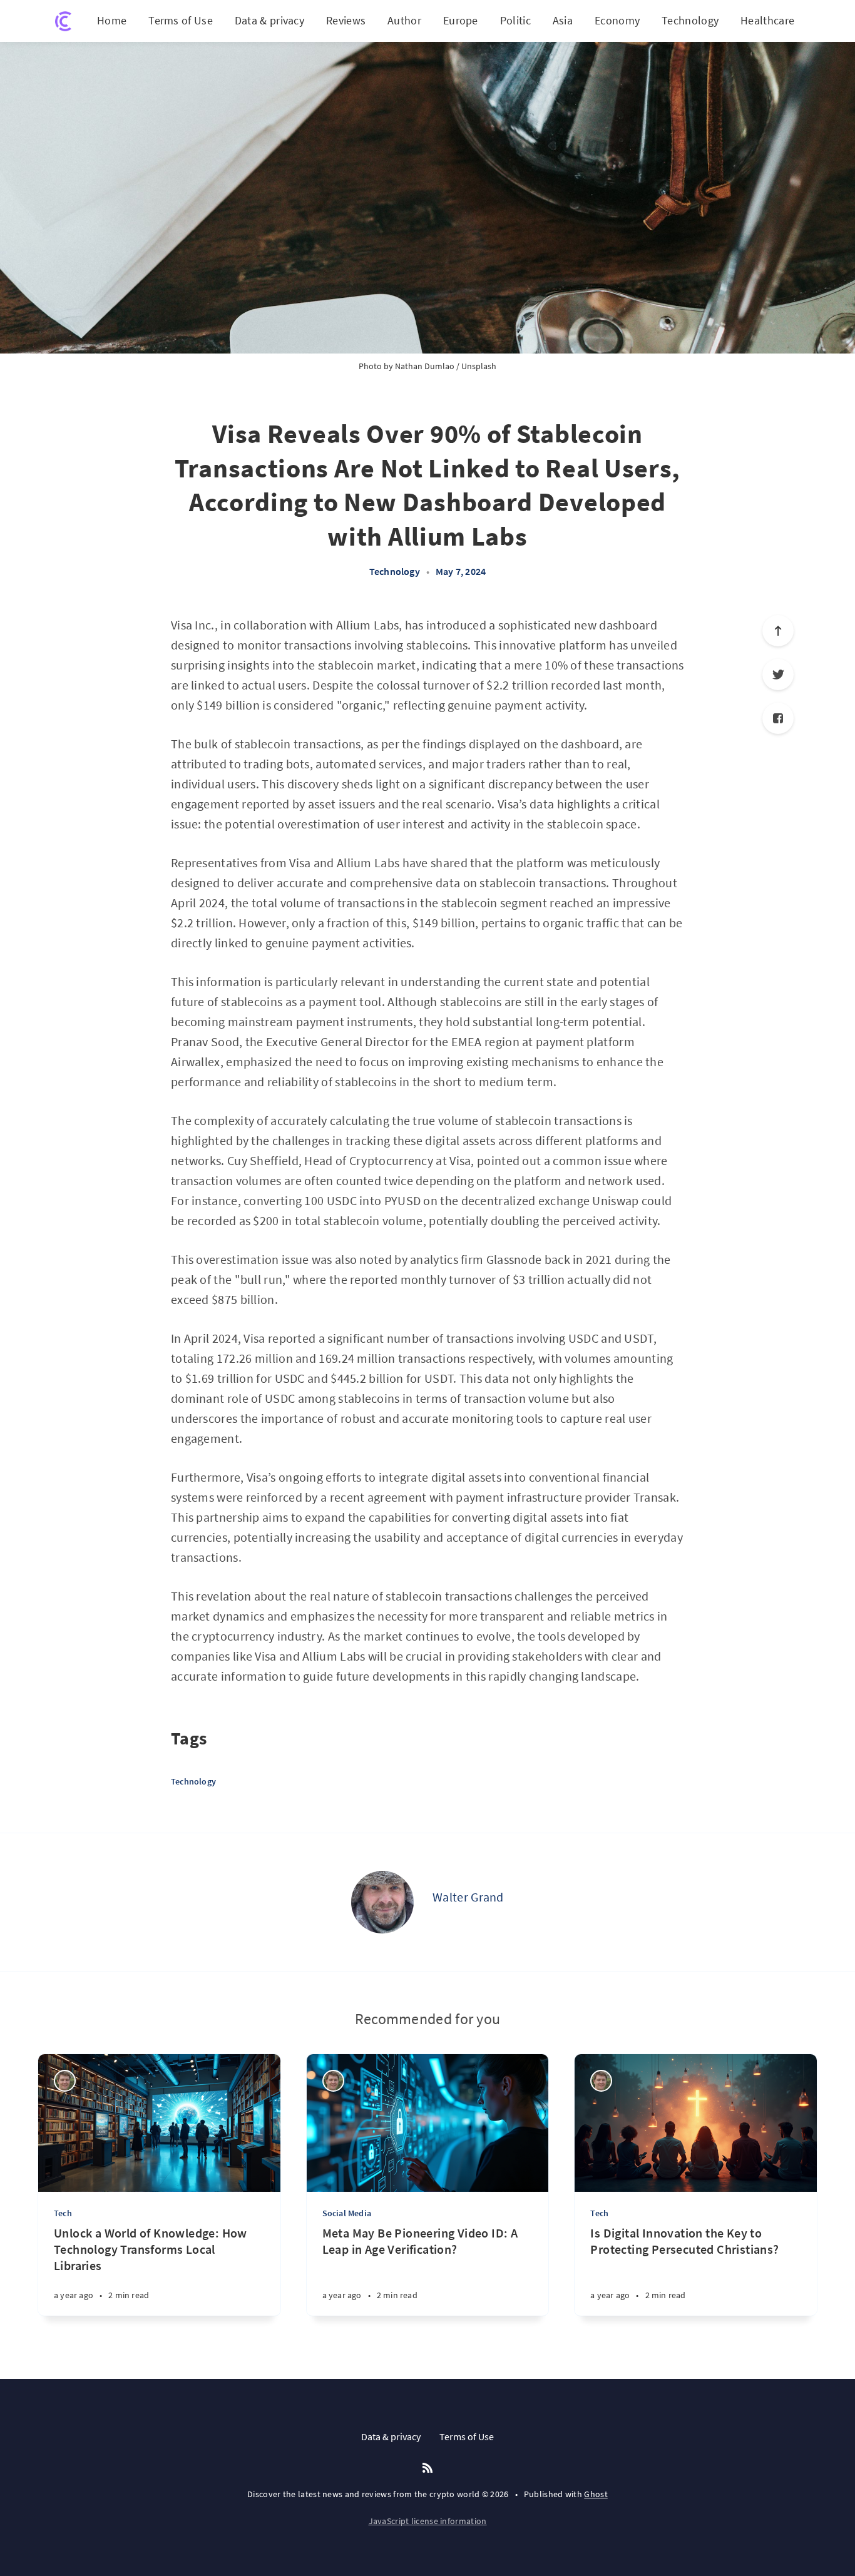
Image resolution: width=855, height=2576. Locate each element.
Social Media (347, 2213)
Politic (515, 20)
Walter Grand (468, 1897)
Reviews (346, 20)
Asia (563, 20)
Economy (617, 20)
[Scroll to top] (778, 631)
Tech (63, 2213)
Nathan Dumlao (425, 366)
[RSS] (427, 2468)
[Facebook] (778, 718)
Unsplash (479, 366)
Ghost (596, 2494)
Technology (690, 20)
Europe (461, 20)
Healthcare (767, 20)
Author (404, 20)
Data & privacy (269, 20)
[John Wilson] (65, 2081)
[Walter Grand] (382, 1902)
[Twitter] (778, 675)
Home (112, 20)
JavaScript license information (428, 2521)
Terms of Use (181, 20)
